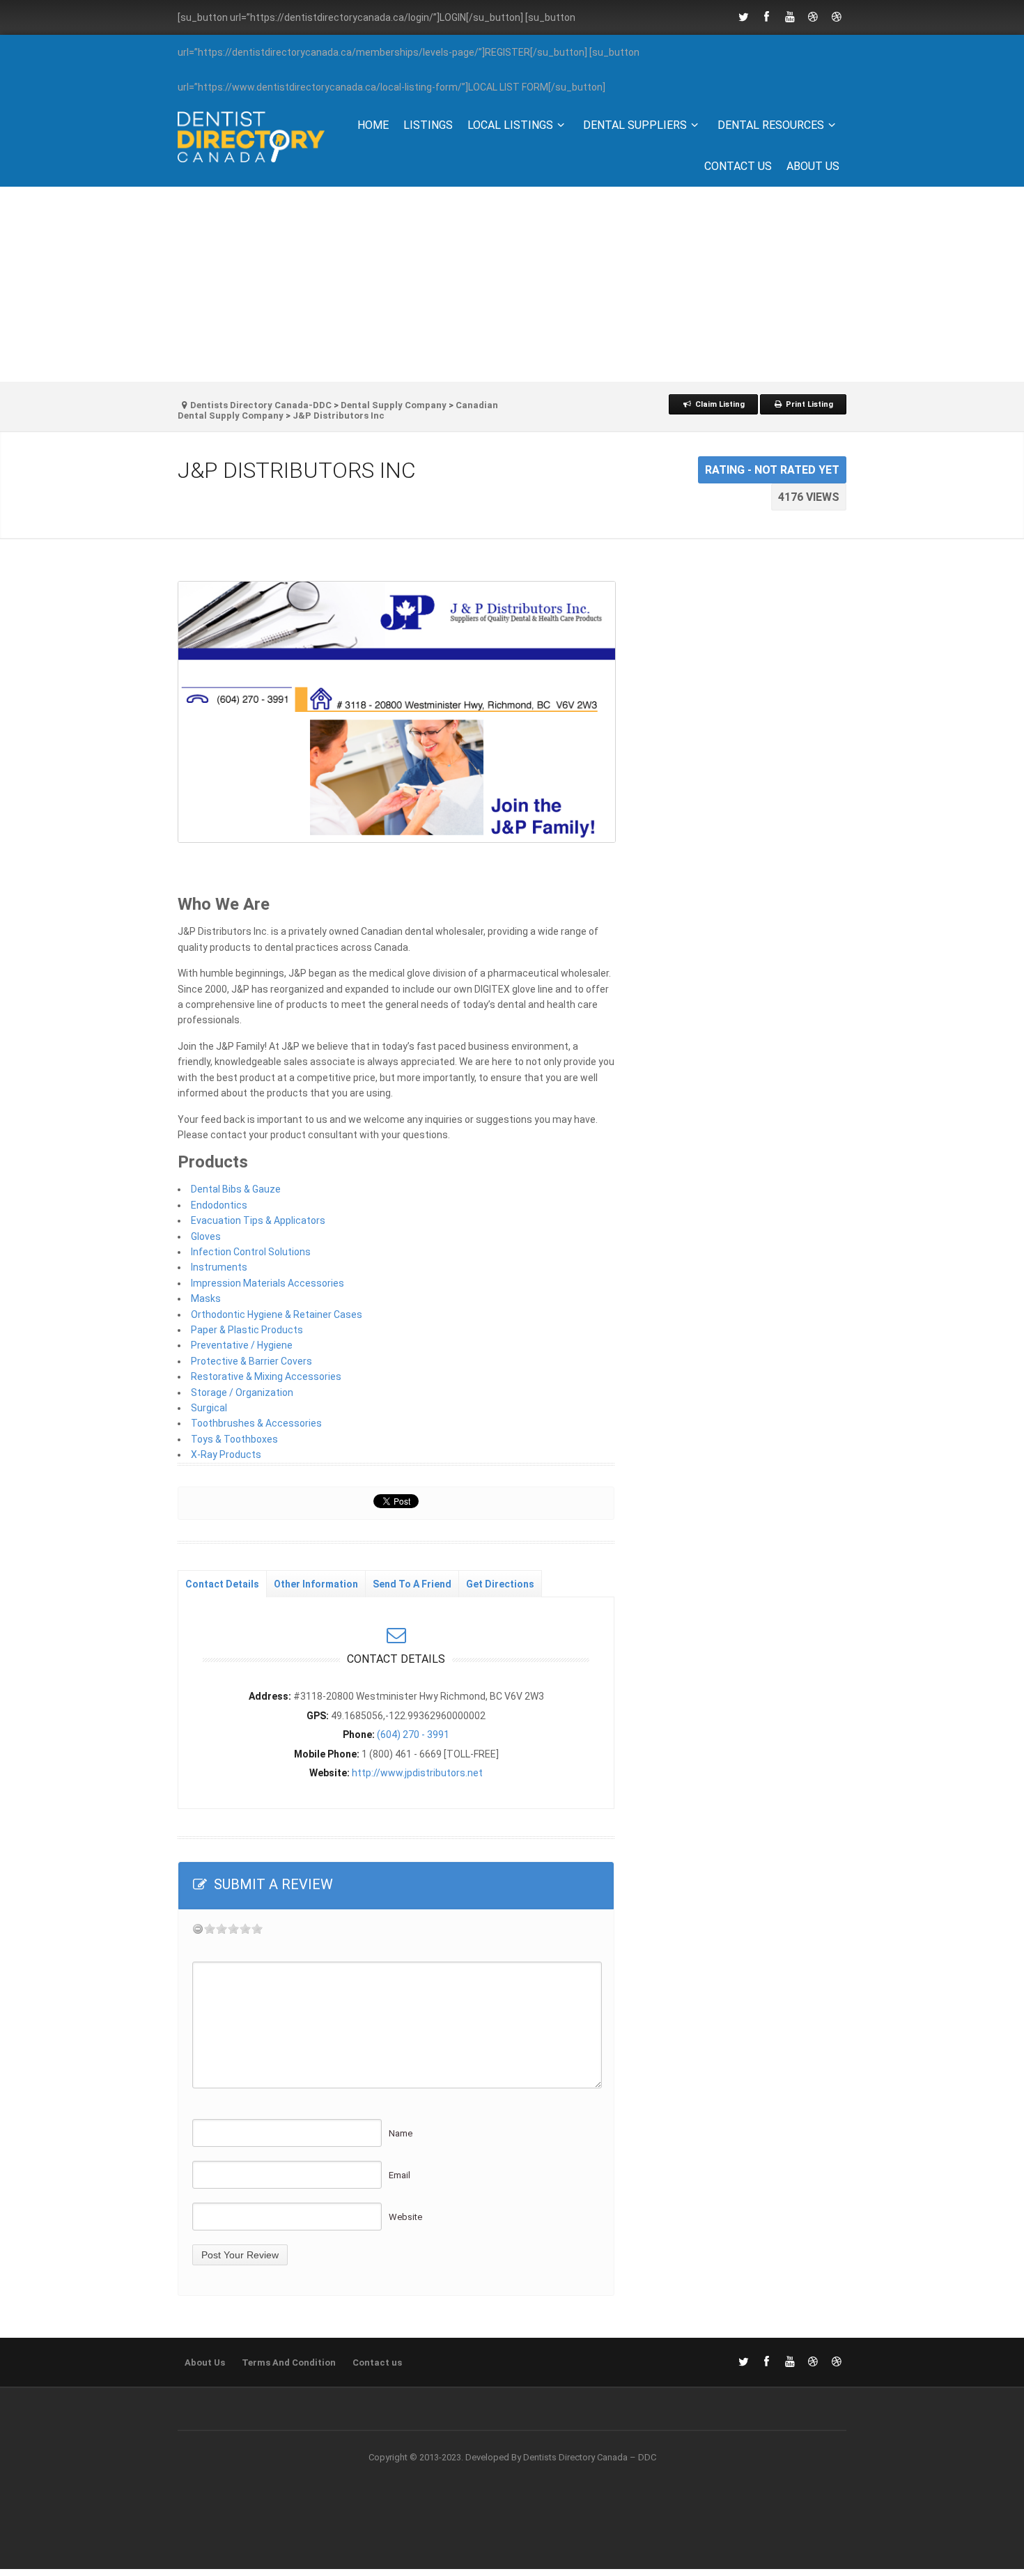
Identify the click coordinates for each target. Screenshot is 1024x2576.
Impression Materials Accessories (267, 1283)
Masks (206, 1298)
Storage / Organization (242, 1392)
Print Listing (808, 404)
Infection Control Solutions (251, 1252)
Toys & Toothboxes (234, 1439)
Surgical (209, 1408)
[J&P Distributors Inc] (396, 712)
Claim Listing (719, 404)
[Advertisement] (512, 284)
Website (405, 2217)
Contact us (738, 166)
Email (399, 2175)
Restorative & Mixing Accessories (266, 1376)
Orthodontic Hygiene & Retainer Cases (277, 1314)
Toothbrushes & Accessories (256, 1423)
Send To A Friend (412, 1584)
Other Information (316, 1584)
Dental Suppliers (635, 125)
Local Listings (510, 125)
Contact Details (222, 1584)
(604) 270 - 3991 (413, 1735)
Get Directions (500, 1584)
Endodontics (219, 1205)
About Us (813, 166)
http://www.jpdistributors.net (417, 1773)
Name (401, 2133)
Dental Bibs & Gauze (236, 1189)
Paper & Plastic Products (247, 1330)
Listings (428, 125)
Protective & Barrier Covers (251, 1361)
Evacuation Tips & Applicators (258, 1220)
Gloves (206, 1236)
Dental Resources (771, 125)
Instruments (219, 1267)
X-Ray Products (226, 1454)
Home (373, 125)
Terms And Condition (289, 2362)
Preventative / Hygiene (242, 1345)
